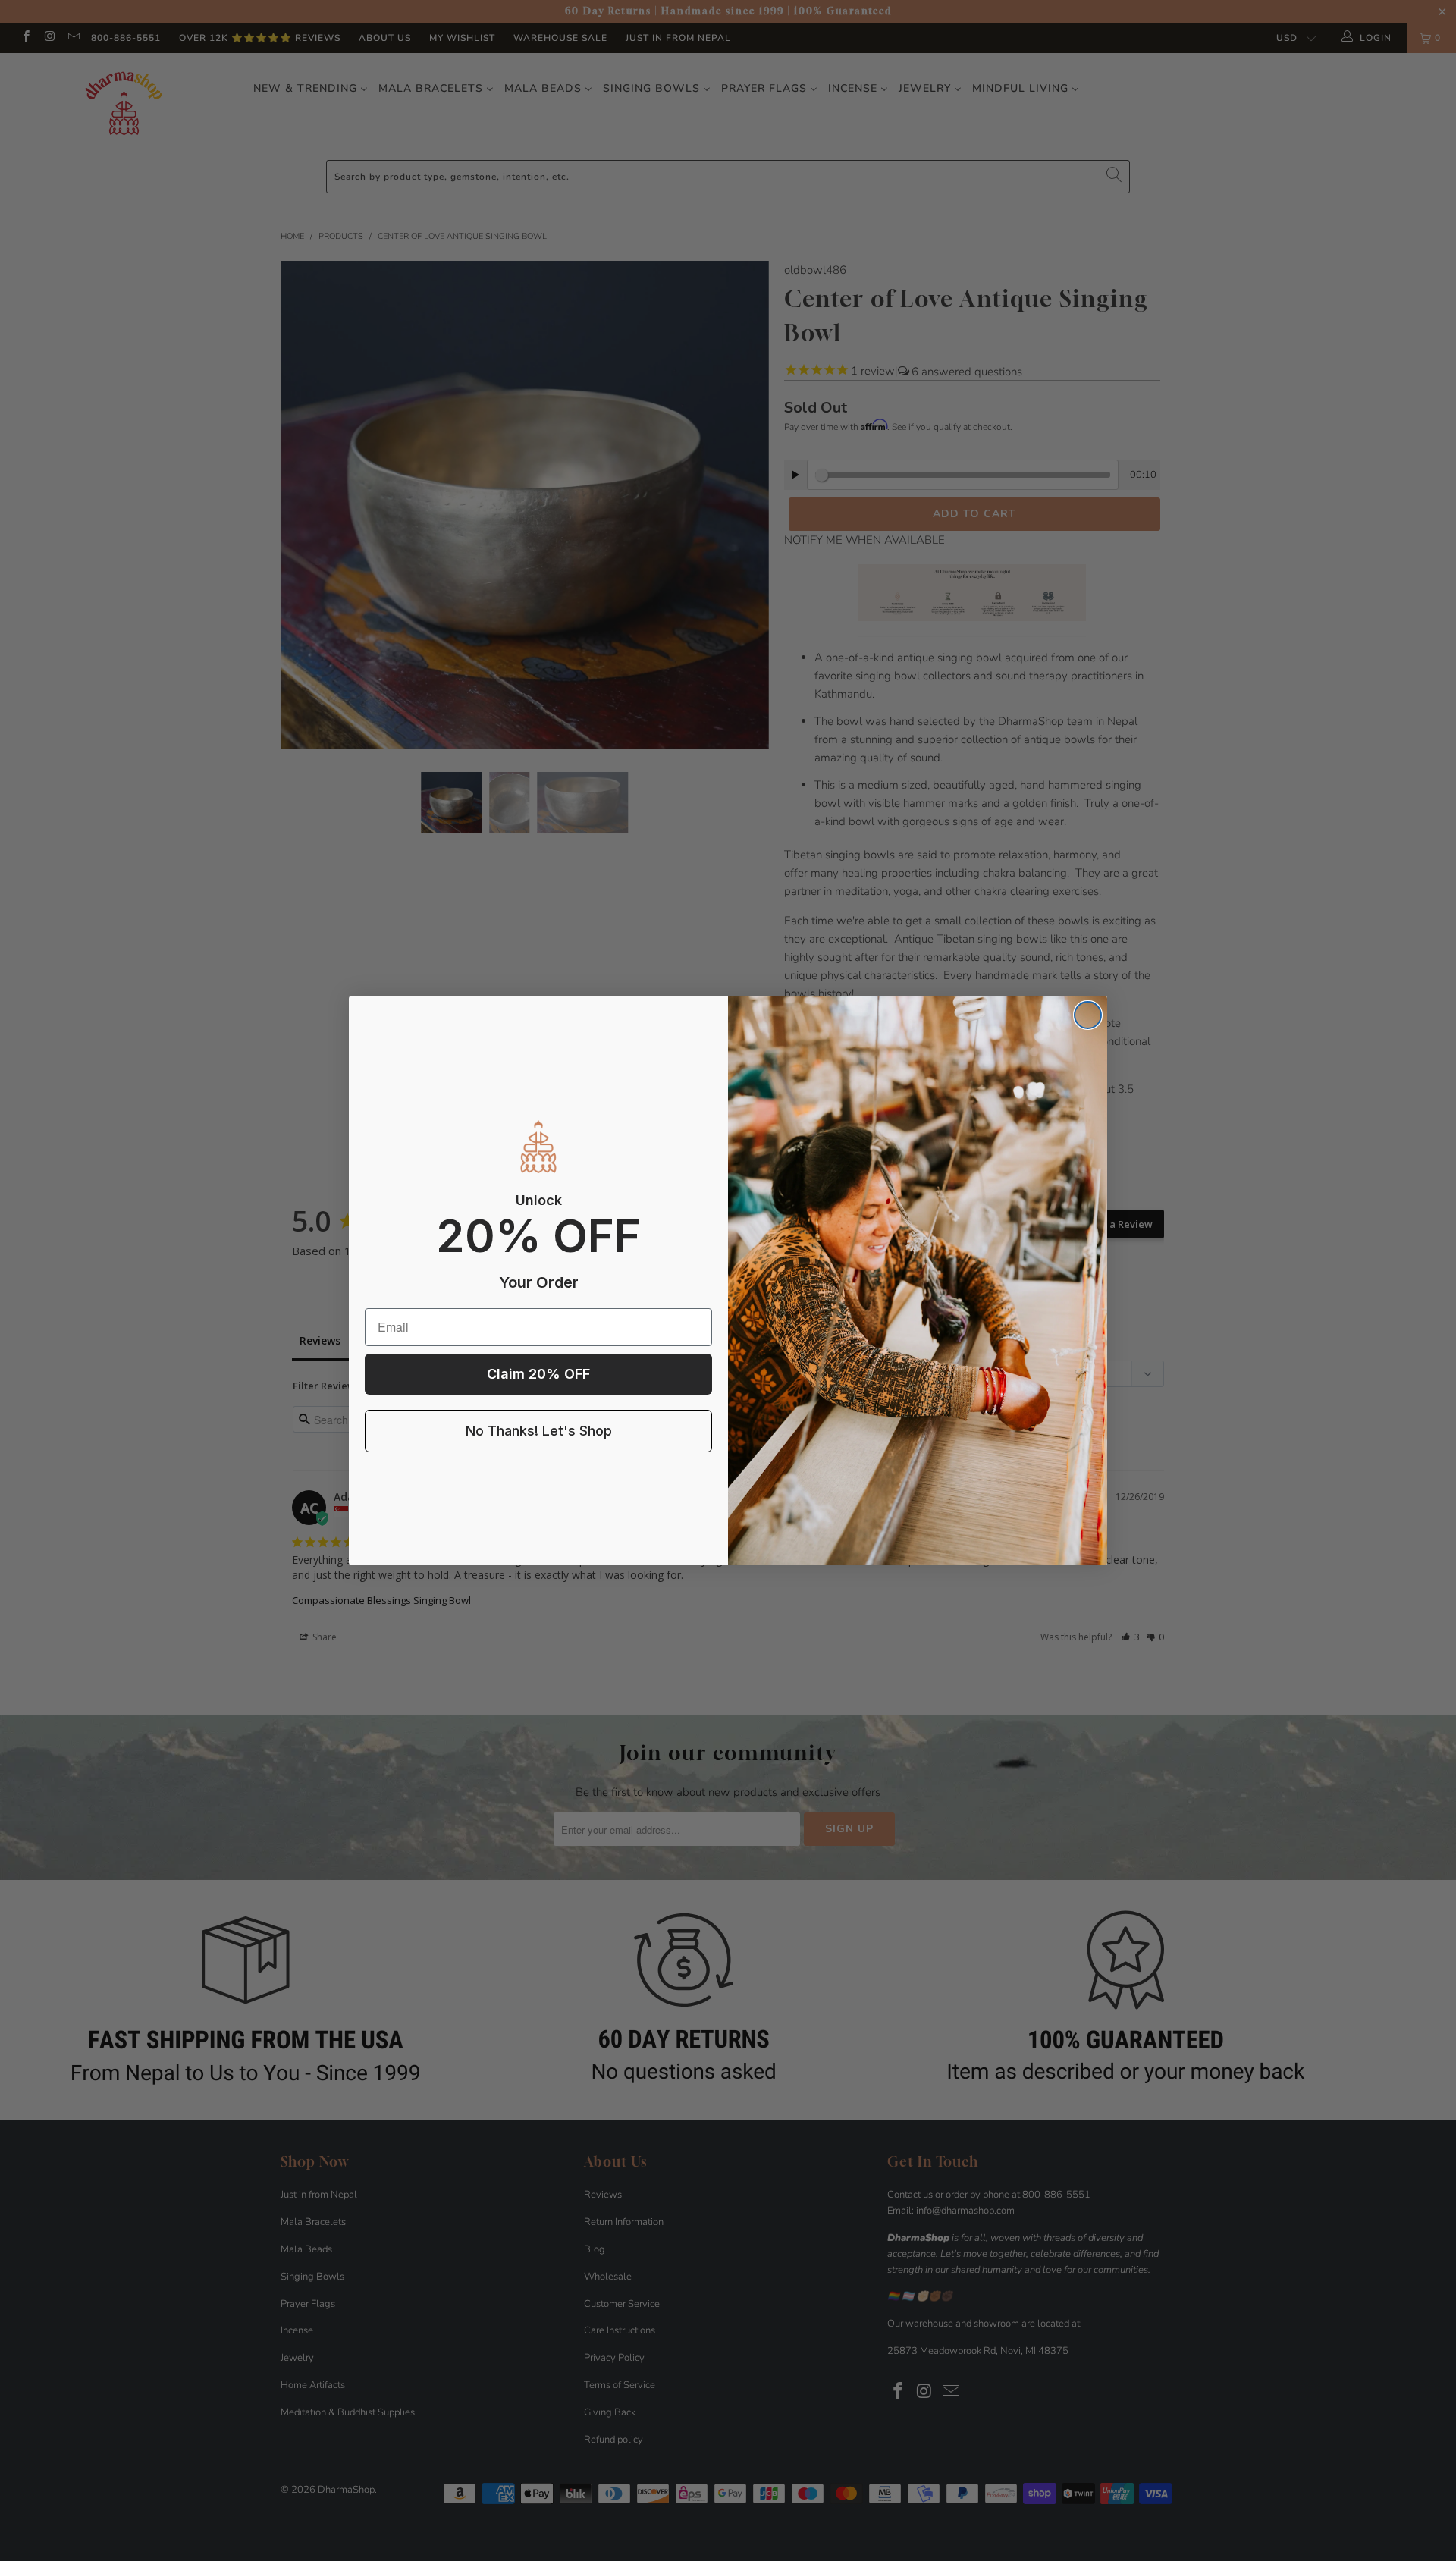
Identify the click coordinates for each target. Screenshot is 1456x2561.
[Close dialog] (1088, 1015)
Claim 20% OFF (538, 1374)
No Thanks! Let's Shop (539, 1431)
